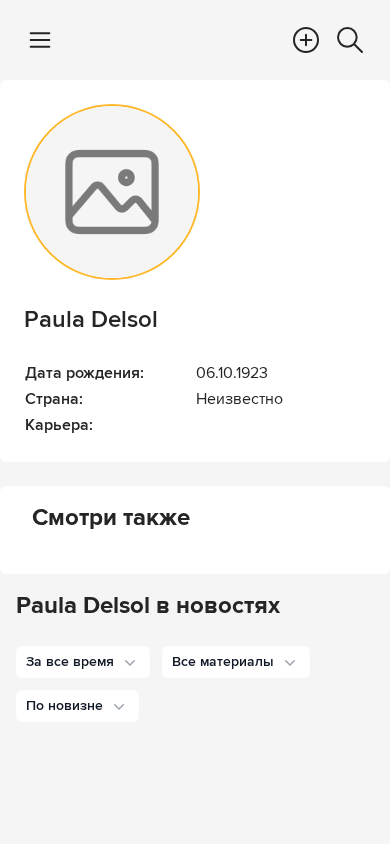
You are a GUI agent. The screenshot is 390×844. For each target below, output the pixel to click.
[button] (83, 662)
